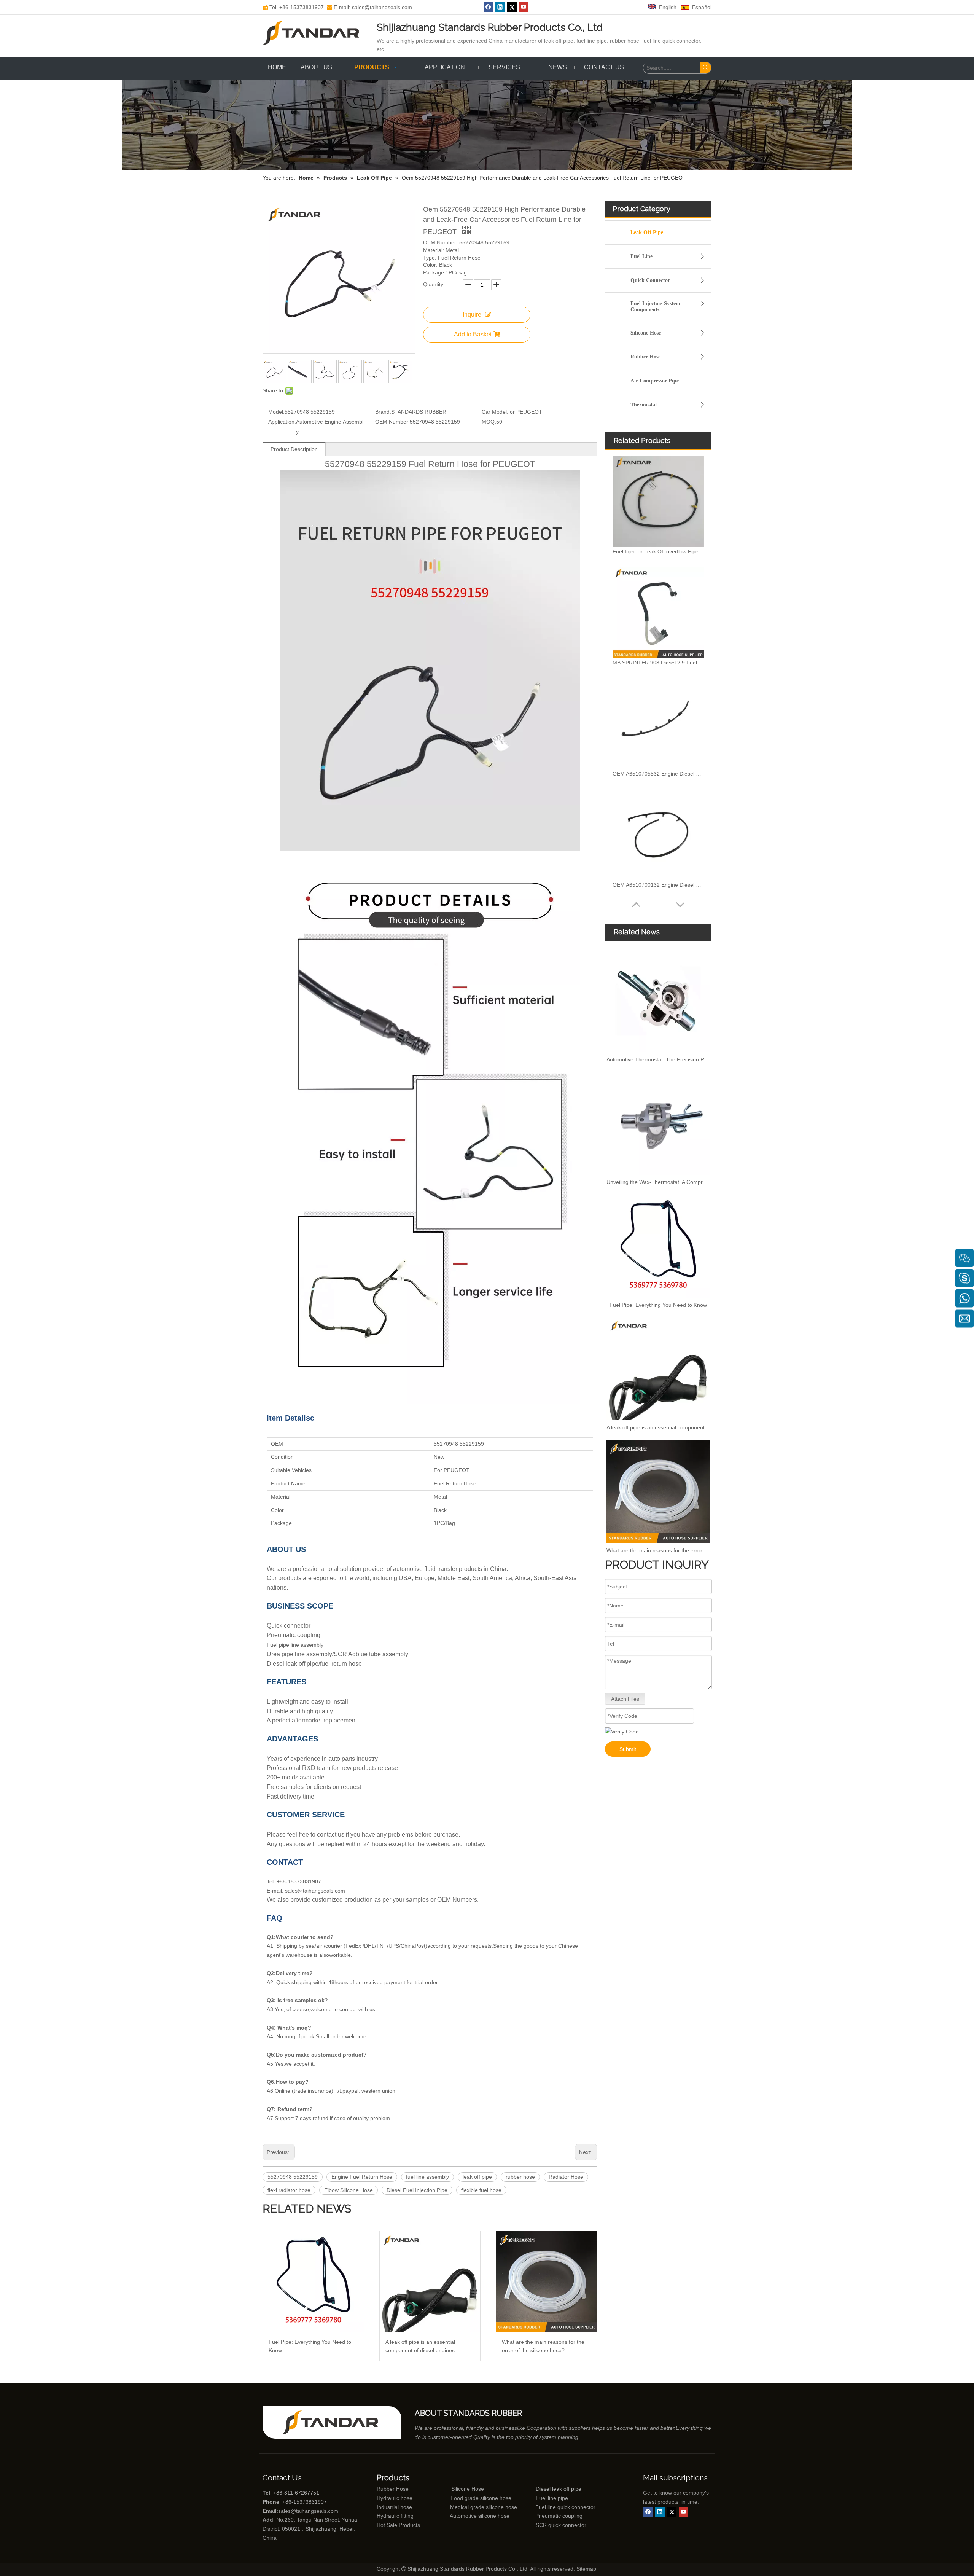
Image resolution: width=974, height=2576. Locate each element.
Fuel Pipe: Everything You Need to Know (310, 2346)
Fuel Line (641, 256)
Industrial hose (394, 2507)
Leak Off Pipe (647, 232)
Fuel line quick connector (565, 2507)
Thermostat (644, 405)
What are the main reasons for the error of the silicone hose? (543, 2346)
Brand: (383, 412)
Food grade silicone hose (482, 2498)
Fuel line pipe (552, 2498)
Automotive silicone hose (465, 2516)
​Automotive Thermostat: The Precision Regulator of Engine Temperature (658, 1059)
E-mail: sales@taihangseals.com (369, 7)
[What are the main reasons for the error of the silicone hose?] (547, 2282)
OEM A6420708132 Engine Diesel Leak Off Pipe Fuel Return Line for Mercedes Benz (658, 885)
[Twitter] (512, 7)
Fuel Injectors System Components (655, 307)
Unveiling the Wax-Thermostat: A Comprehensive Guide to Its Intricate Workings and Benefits (658, 1182)
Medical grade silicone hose (484, 2507)
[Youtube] (524, 7)
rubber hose (520, 2177)
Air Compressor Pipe (655, 381)
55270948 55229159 (293, 2177)
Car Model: (495, 412)
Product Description (294, 449)
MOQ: (489, 422)
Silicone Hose (646, 333)
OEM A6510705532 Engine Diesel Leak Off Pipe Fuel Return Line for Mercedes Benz (658, 663)
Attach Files (625, 1699)
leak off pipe (477, 2177)
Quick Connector (650, 280)
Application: (282, 422)
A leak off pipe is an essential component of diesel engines (420, 2346)
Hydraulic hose (395, 2498)
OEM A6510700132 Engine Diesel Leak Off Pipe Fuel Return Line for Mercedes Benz (658, 774)
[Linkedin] (500, 7)
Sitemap (586, 2569)
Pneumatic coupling (559, 2516)
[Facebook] (488, 7)
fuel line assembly (427, 2177)
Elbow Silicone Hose (349, 2190)
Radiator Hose (566, 2177)
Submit (628, 1749)
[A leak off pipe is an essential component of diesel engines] (430, 2282)
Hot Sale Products (398, 2525)
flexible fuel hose (481, 2190)
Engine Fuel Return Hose (362, 2177)
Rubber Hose (645, 357)
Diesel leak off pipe (559, 2489)
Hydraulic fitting (395, 2516)
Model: (276, 412)
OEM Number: (392, 422)
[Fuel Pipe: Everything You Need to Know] (313, 2282)
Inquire (472, 315)
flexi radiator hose (289, 2190)
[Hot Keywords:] (705, 68)
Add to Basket (473, 334)
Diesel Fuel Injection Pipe (417, 2190)
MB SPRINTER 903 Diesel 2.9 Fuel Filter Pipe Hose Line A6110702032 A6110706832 (658, 551)
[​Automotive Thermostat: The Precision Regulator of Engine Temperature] (658, 1000)
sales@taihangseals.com (308, 2511)
